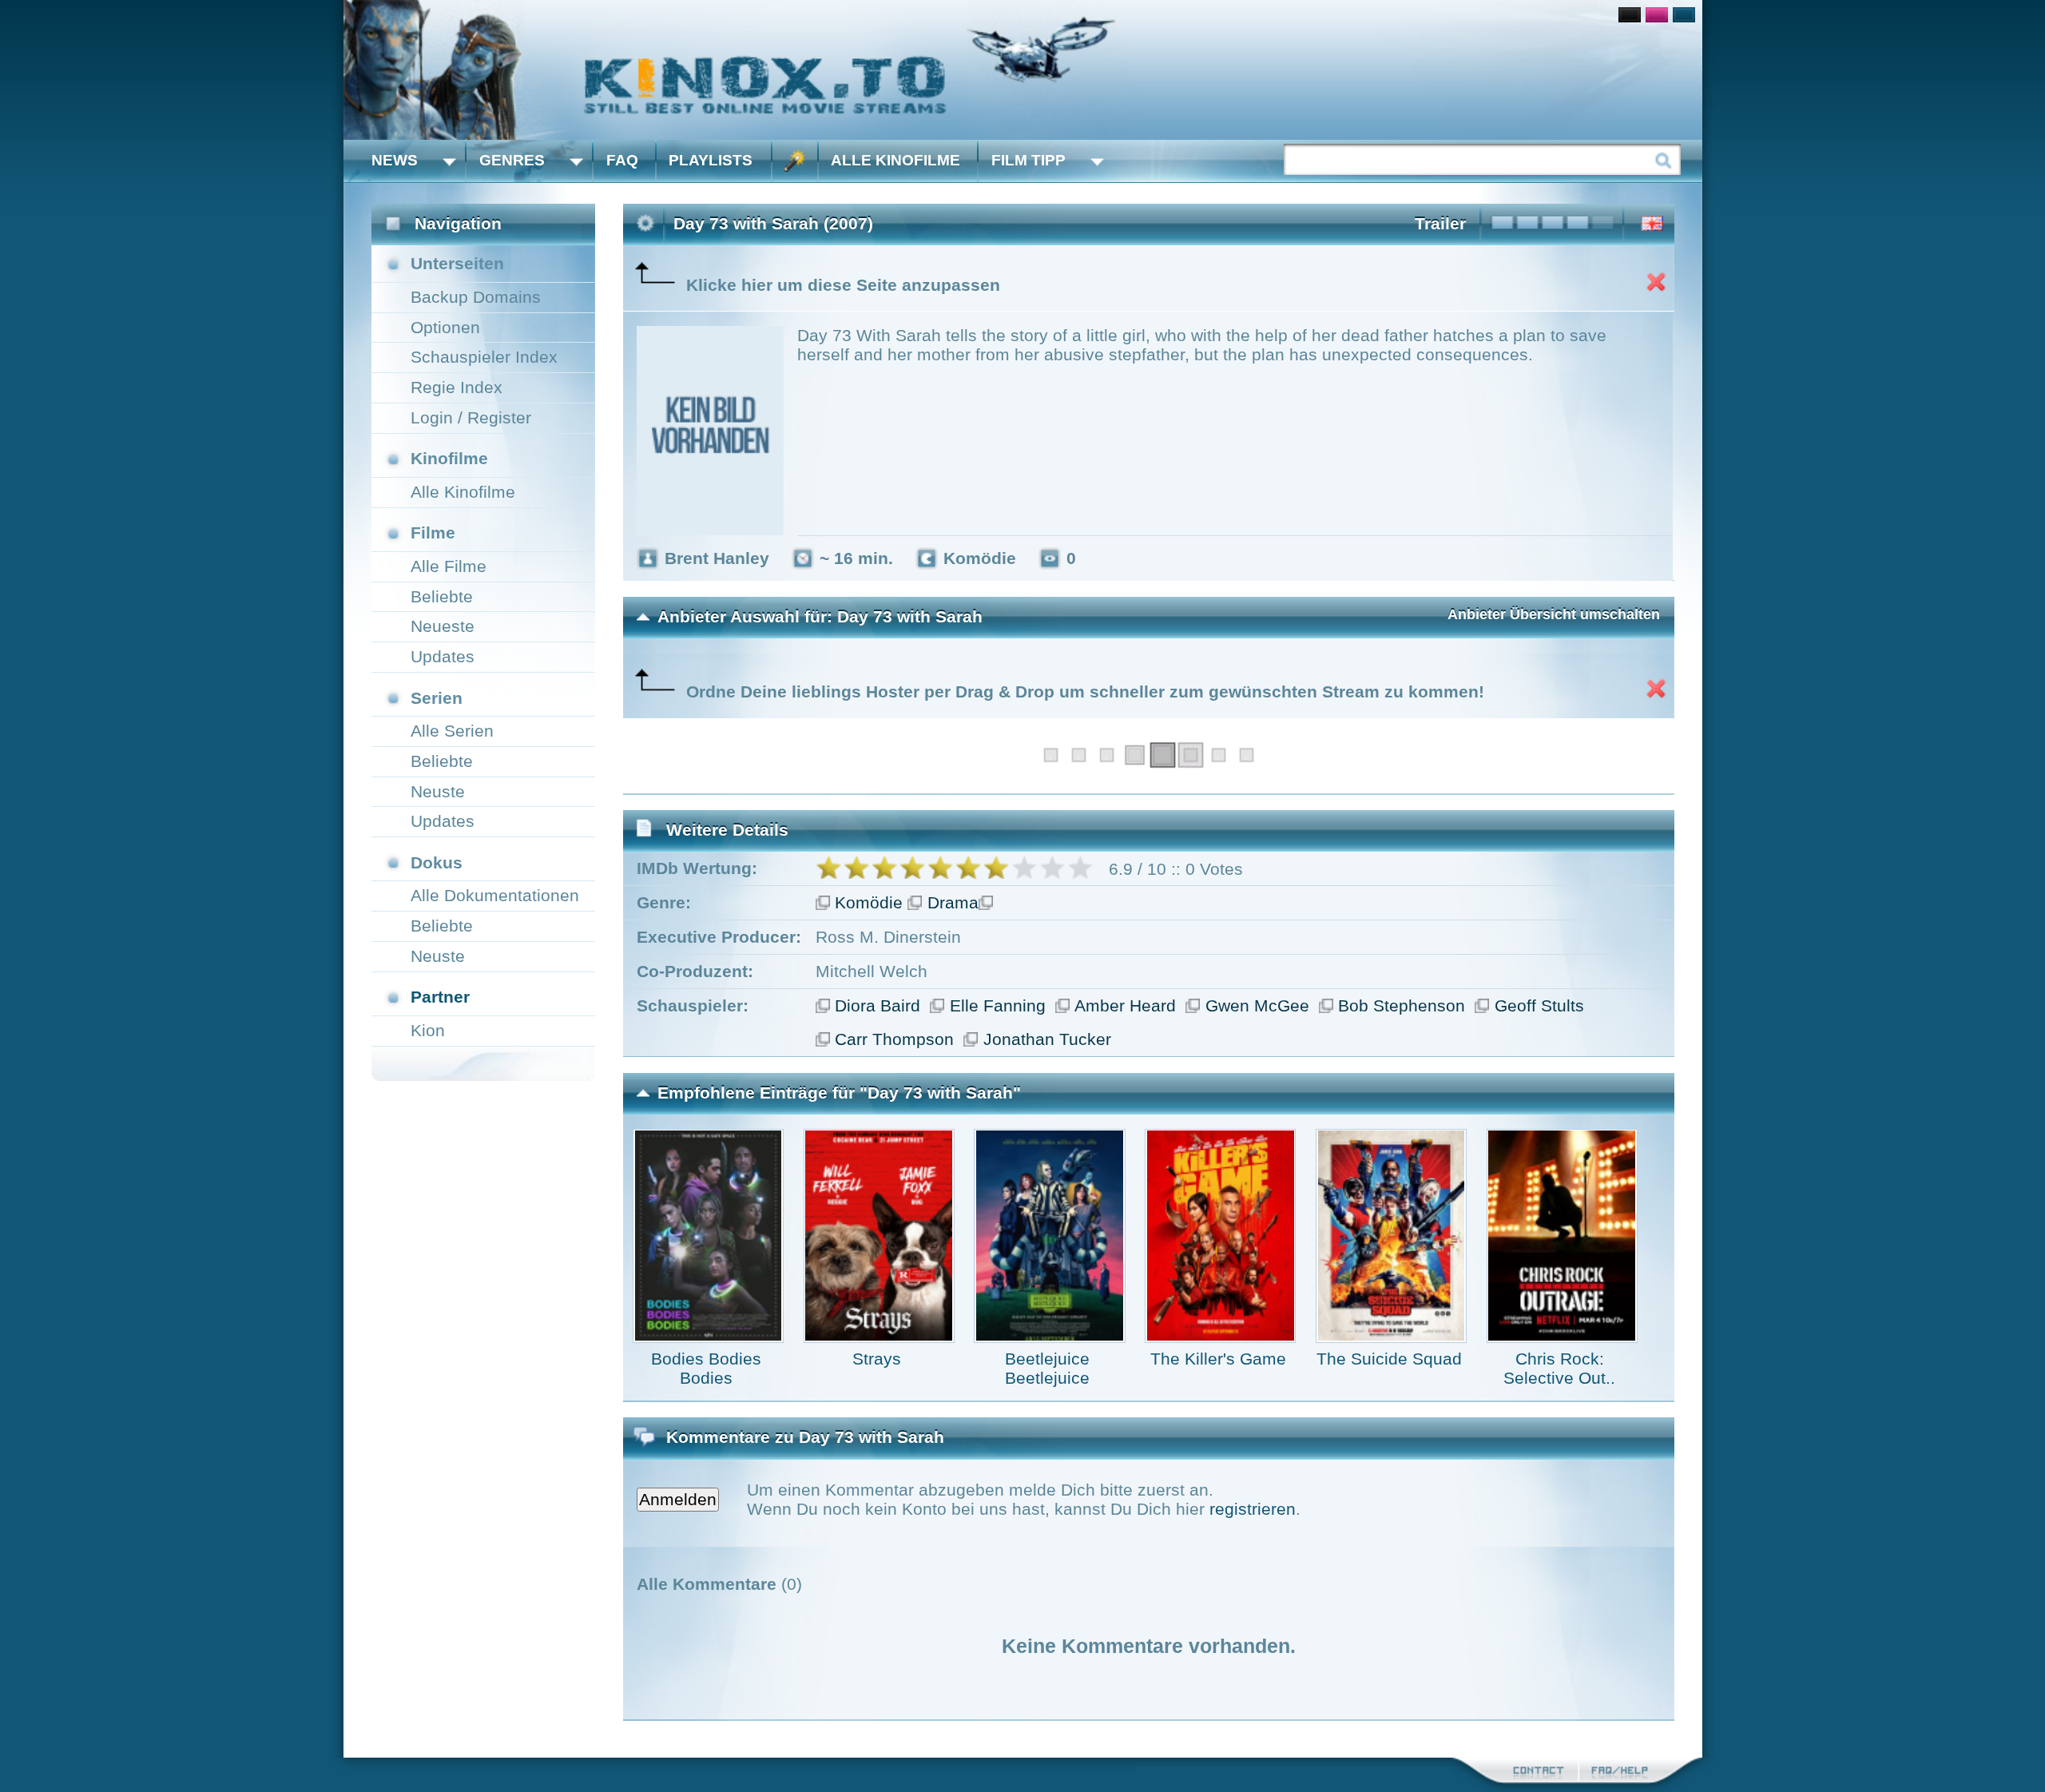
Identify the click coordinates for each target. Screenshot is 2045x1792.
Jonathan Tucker (1047, 1039)
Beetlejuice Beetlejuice (1047, 1368)
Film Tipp (1028, 160)
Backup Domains (476, 297)
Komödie (869, 902)
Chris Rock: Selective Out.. (1559, 1368)
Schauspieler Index (484, 357)
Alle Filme (449, 566)
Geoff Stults (1539, 1005)
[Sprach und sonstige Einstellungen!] (795, 161)
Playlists (711, 160)
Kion (428, 1030)
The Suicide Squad (1389, 1359)
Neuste (438, 791)
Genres (512, 160)
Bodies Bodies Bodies (706, 1368)
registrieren (1253, 1509)
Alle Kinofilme (895, 160)
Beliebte (442, 596)
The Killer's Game (1218, 1359)
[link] (1023, 70)
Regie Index (457, 387)
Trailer (1440, 223)
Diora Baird (878, 1005)
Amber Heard (1125, 1005)
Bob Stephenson (1402, 1005)
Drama (953, 902)
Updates (443, 656)
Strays (877, 1359)
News (395, 160)
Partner (440, 997)
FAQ (622, 160)
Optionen (445, 327)
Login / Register (471, 417)
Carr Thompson (894, 1039)
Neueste (443, 626)
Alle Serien (452, 731)
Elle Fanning (998, 1005)
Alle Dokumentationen (495, 895)
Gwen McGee (1257, 1005)
